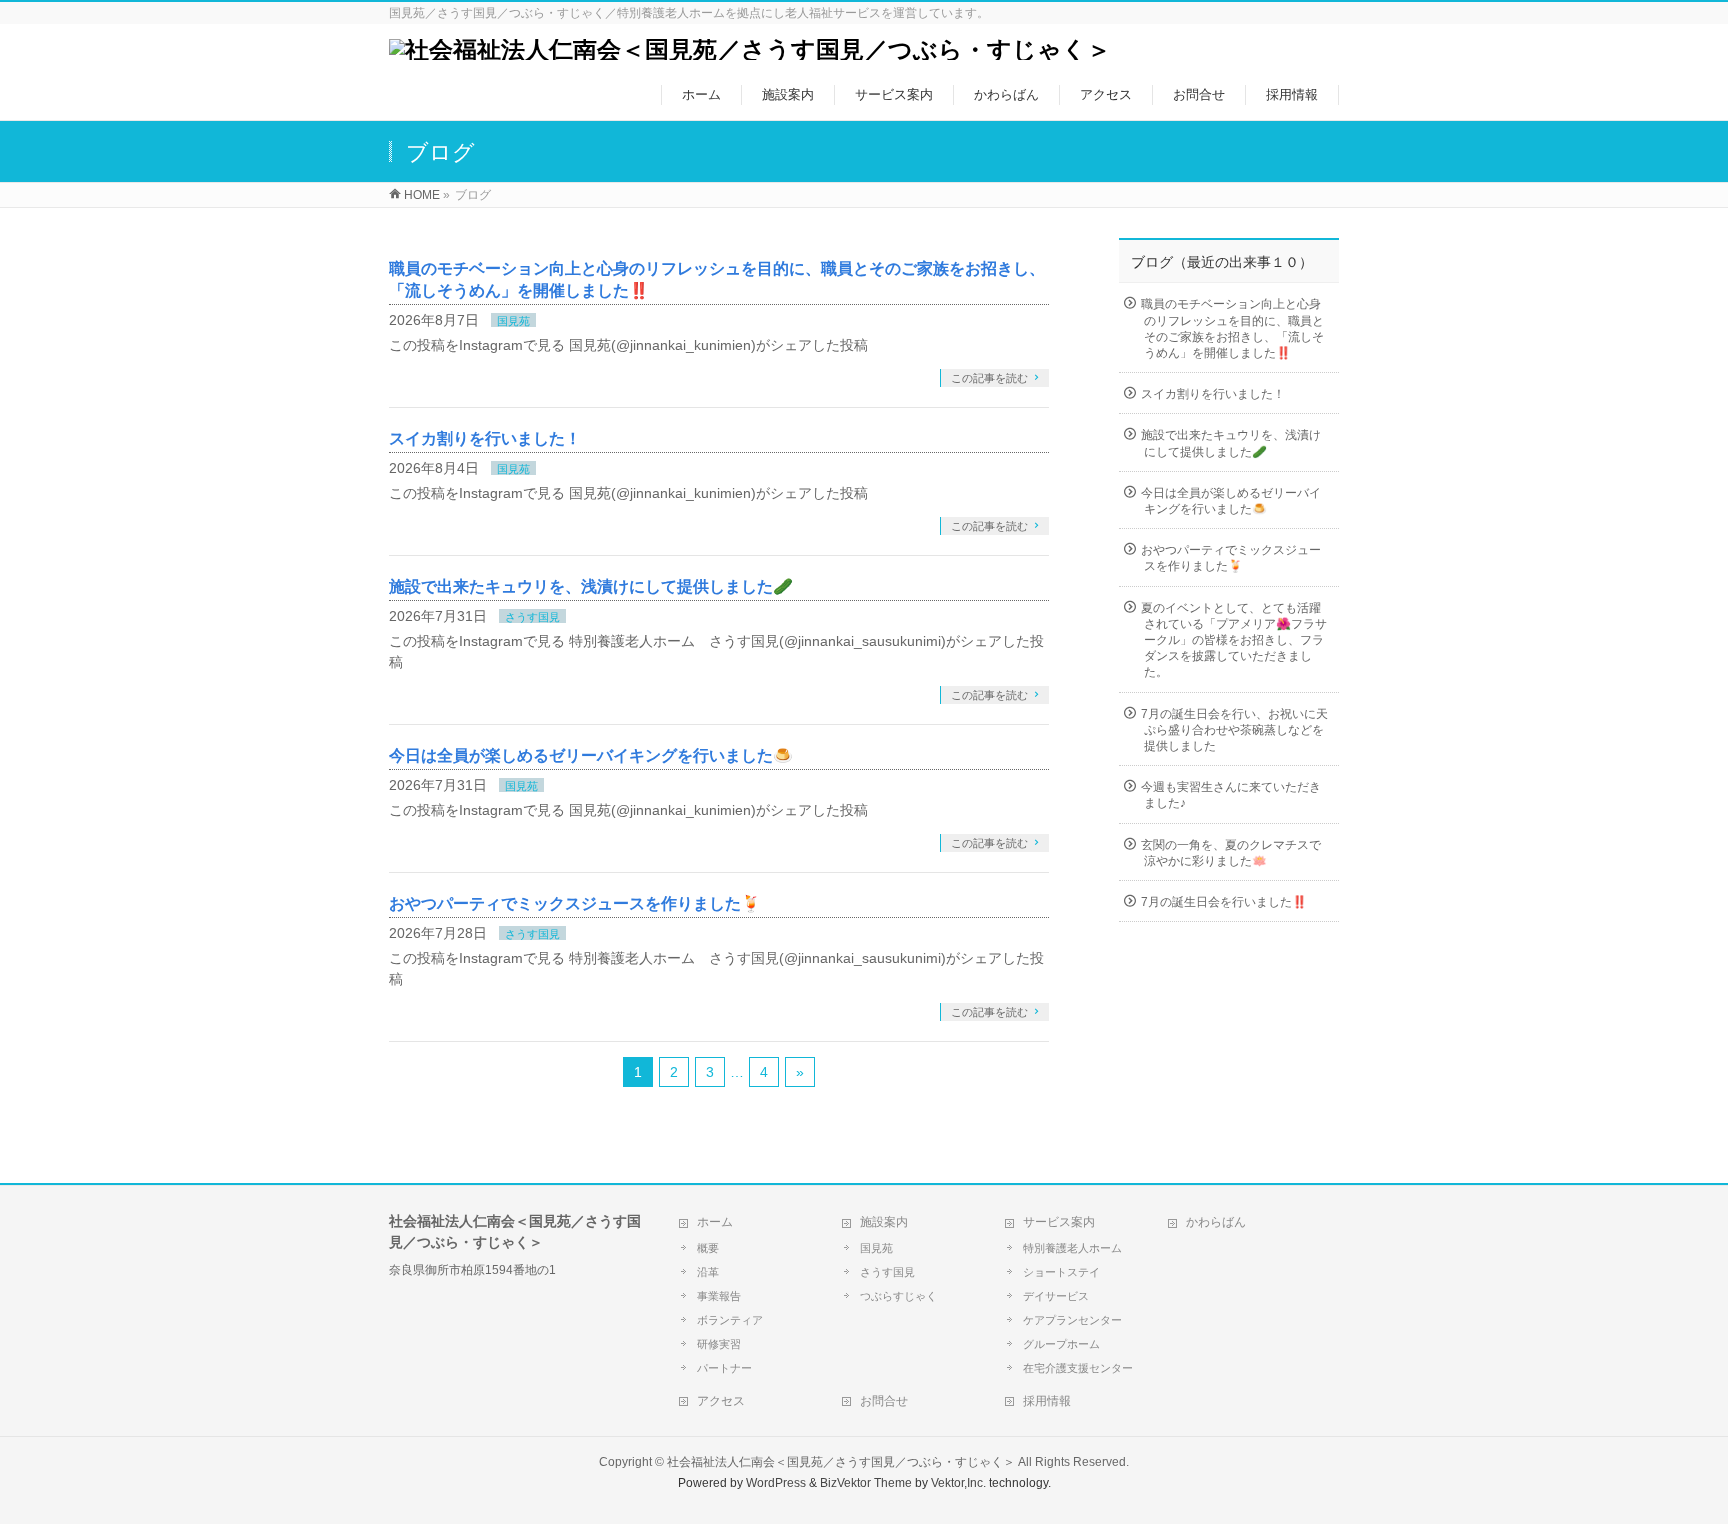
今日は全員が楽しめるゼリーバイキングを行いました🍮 (591, 755)
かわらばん (1216, 1222)
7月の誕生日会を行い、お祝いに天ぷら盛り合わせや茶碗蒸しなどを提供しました (1234, 730)
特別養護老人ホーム (1072, 1248)
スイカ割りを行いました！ (485, 438)
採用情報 (1047, 1401)
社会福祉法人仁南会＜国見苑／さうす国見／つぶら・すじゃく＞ (841, 1462)
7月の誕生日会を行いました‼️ (1224, 902)
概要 (708, 1248)
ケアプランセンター (1072, 1320)
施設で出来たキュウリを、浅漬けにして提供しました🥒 (591, 586)
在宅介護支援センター (1078, 1368)
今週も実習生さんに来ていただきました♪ (1231, 795)
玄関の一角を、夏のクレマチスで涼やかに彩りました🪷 (1231, 853)
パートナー (724, 1368)
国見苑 (513, 321)
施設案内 (884, 1222)
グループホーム (1061, 1344)
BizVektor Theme (866, 1483)
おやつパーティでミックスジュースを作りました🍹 (575, 903)
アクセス (721, 1401)
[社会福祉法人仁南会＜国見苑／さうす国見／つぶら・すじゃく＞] (750, 49)
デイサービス (1056, 1296)
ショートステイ (1061, 1272)
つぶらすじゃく (898, 1296)
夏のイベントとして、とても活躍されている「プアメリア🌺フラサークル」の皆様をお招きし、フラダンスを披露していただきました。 (1234, 640)
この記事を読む (989, 378)
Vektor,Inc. (958, 1483)
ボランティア (730, 1320)
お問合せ (884, 1401)
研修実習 (719, 1344)
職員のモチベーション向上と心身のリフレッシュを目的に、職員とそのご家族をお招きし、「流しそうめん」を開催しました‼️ (1232, 328)
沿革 (708, 1272)
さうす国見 (532, 617)
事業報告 (719, 1296)
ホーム (715, 1222)
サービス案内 (1059, 1222)
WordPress (776, 1483)
